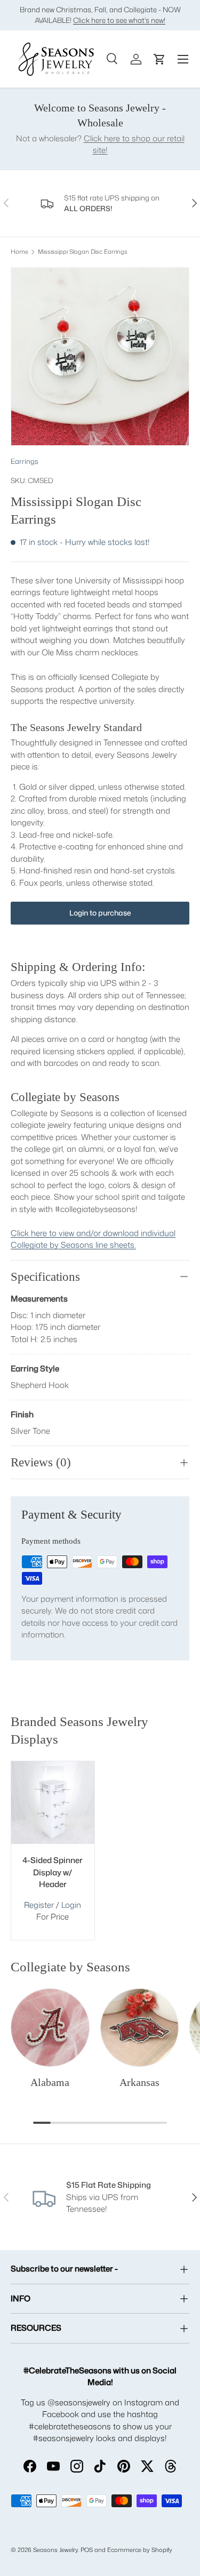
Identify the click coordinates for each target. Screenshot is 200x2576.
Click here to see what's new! (119, 20)
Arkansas (139, 2082)
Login (71, 1905)
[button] (159, 59)
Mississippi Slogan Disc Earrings (83, 252)
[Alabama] (50, 2028)
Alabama (50, 2082)
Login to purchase (100, 913)
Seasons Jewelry (55, 2550)
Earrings (25, 461)
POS (87, 2550)
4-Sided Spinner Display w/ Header (53, 1872)
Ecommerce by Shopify (140, 2550)
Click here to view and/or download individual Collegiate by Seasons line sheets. (93, 1239)
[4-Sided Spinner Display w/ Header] (53, 1803)
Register (39, 1905)
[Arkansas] (140, 2028)
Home (19, 252)
